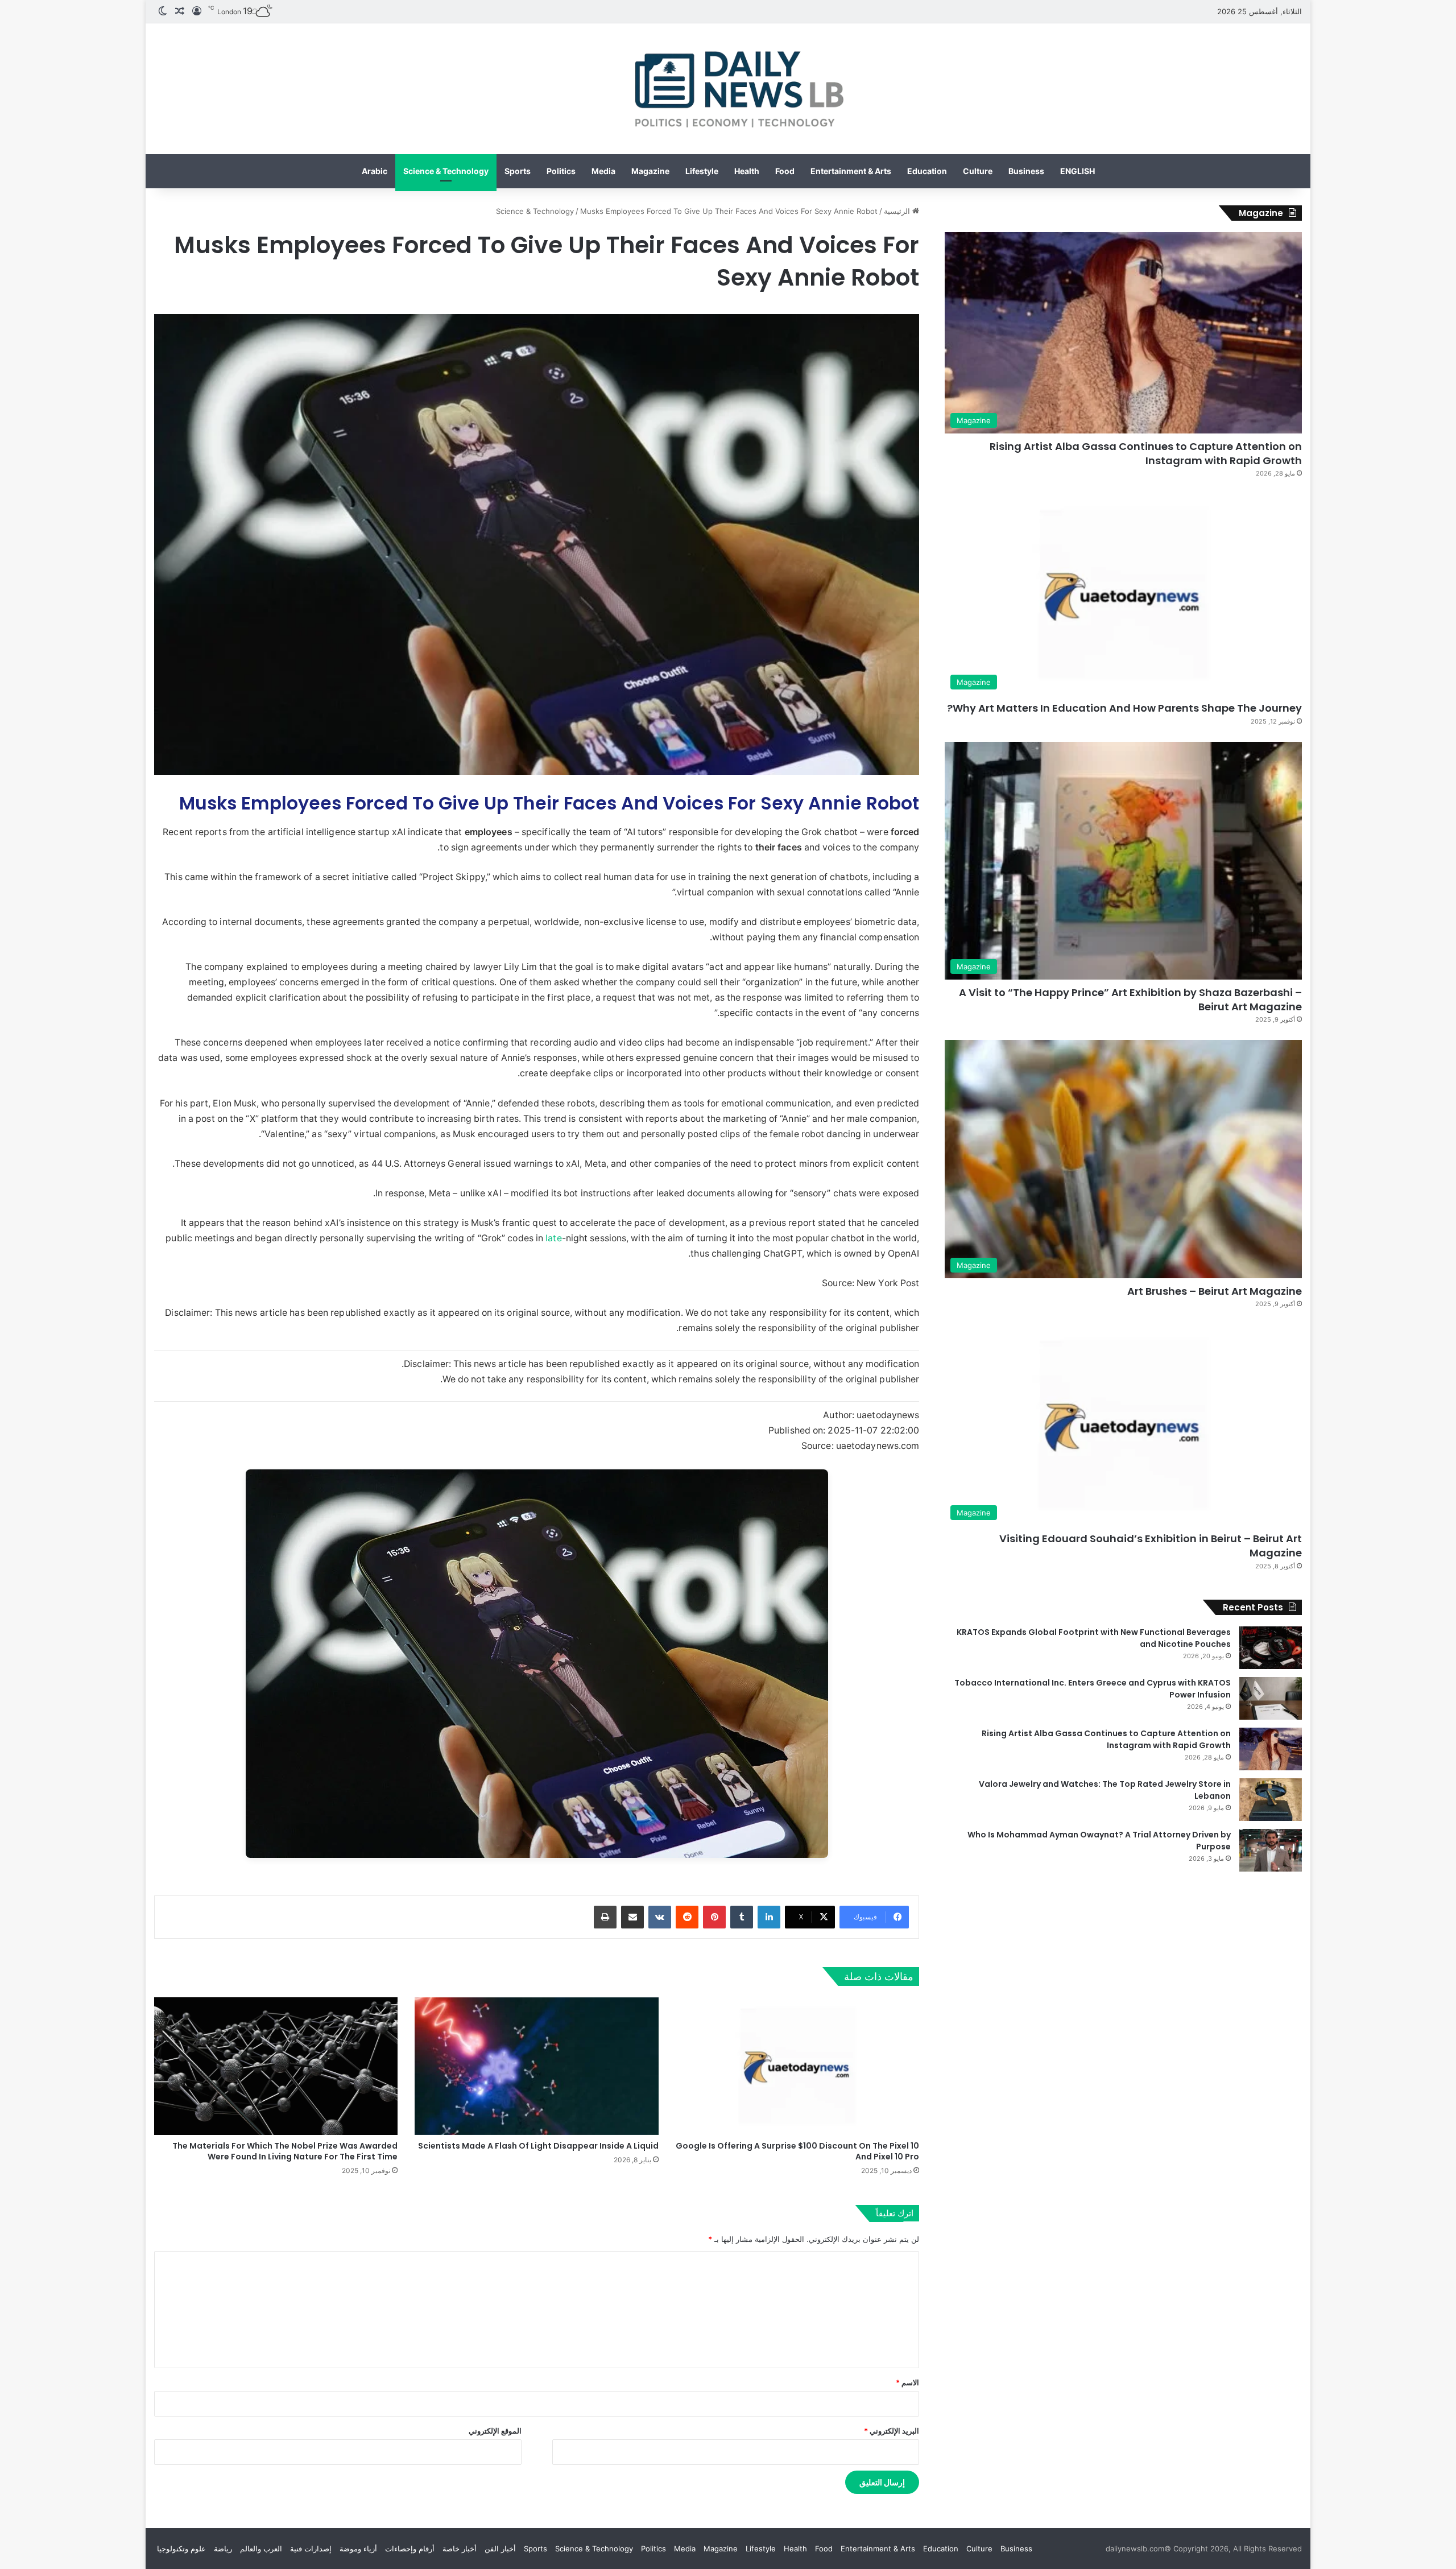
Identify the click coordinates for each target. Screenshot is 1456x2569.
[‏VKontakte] (660, 1917)
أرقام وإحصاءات (410, 2549)
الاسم (907, 2382)
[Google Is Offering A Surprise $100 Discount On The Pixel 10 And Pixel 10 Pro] (797, 2066)
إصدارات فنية (311, 2549)
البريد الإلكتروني (892, 2431)
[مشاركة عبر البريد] (632, 1917)
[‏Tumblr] (742, 1917)
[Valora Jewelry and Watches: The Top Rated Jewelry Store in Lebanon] (1271, 1800)
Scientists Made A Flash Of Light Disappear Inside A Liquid (538, 2146)
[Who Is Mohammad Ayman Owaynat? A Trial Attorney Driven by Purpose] (1271, 1850)
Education (927, 171)
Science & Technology (446, 171)
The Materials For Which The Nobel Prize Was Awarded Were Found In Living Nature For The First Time (285, 2151)
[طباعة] (605, 1917)
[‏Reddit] (687, 1917)
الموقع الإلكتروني (495, 2431)
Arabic (375, 171)
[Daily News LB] (728, 89)
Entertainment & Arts (851, 171)
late (553, 1238)
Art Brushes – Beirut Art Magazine (1215, 1291)
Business (1026, 171)
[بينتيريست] (714, 1917)
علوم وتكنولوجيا (181, 2549)
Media (603, 171)
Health (747, 171)
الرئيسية (898, 211)
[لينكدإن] (769, 1917)
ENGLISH (1077, 171)
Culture (978, 171)
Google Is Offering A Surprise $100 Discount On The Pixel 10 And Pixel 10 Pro (797, 2151)
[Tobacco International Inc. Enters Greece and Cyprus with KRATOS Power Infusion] (1271, 1698)
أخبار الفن (500, 2549)
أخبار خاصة (460, 2549)
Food (785, 171)
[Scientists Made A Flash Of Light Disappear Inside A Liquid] (536, 2066)
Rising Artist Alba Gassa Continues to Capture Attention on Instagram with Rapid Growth (1146, 453)
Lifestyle (702, 171)
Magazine (650, 171)
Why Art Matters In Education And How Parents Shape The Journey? (1124, 708)
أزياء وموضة (358, 2549)
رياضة (223, 2549)
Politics (561, 171)
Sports (518, 171)
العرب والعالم (261, 2549)
